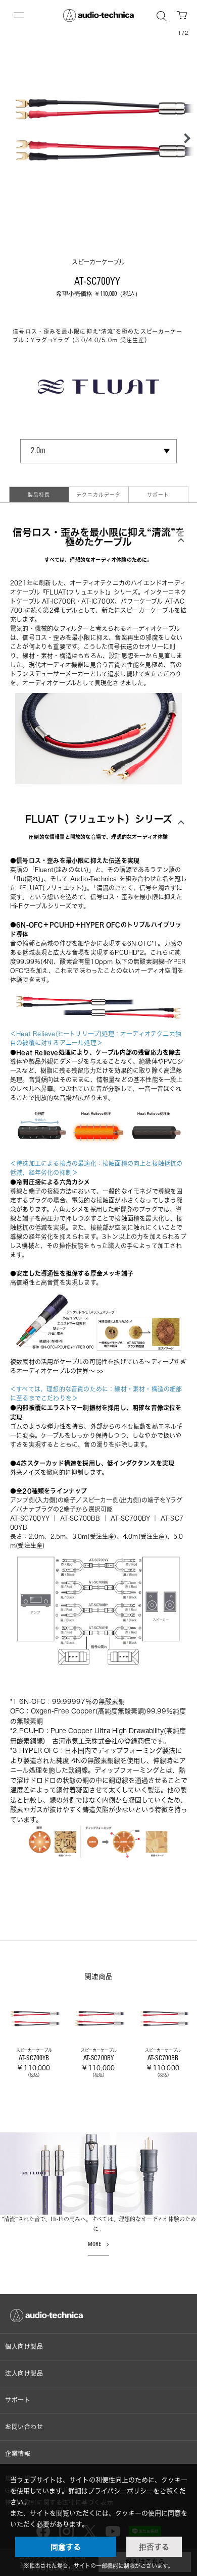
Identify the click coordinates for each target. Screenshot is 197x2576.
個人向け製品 (24, 2347)
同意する (66, 2547)
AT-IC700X (98, 601)
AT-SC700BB (80, 1518)
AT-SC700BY (130, 1518)
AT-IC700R (59, 601)
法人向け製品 (24, 2373)
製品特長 (39, 495)
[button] (184, 138)
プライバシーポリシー (120, 2491)
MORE (94, 2245)
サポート (158, 495)
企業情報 (18, 2454)
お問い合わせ (24, 2427)
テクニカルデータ (98, 495)
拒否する (154, 2547)
